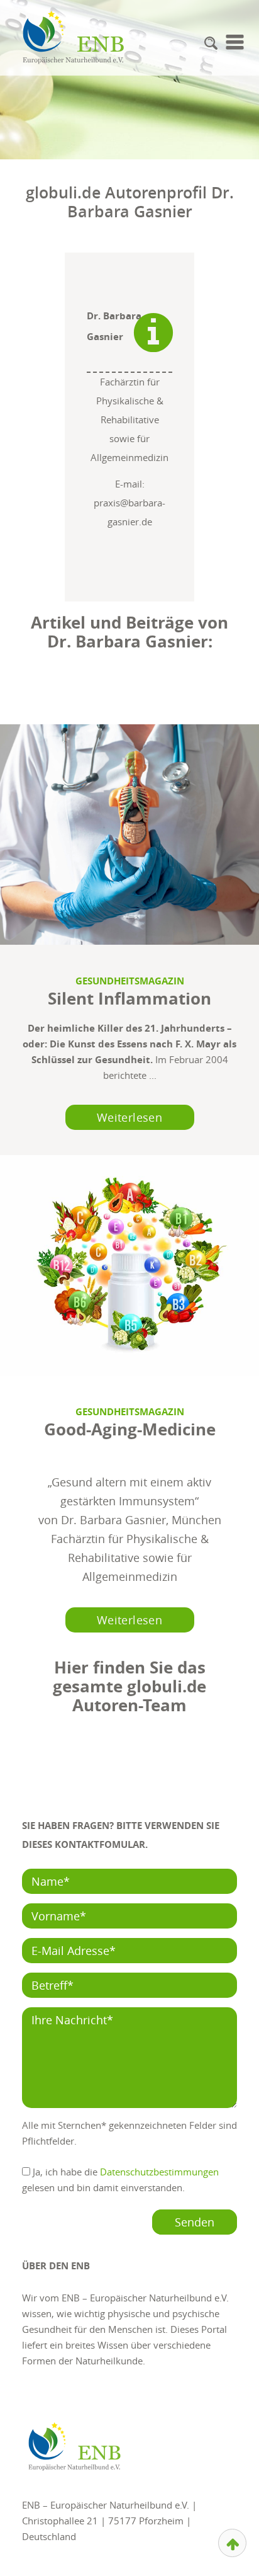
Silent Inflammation (129, 998)
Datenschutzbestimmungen (159, 2172)
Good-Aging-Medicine (130, 1429)
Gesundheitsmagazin (130, 981)
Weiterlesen (129, 1117)
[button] (211, 43)
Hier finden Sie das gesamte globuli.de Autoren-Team (129, 1686)
